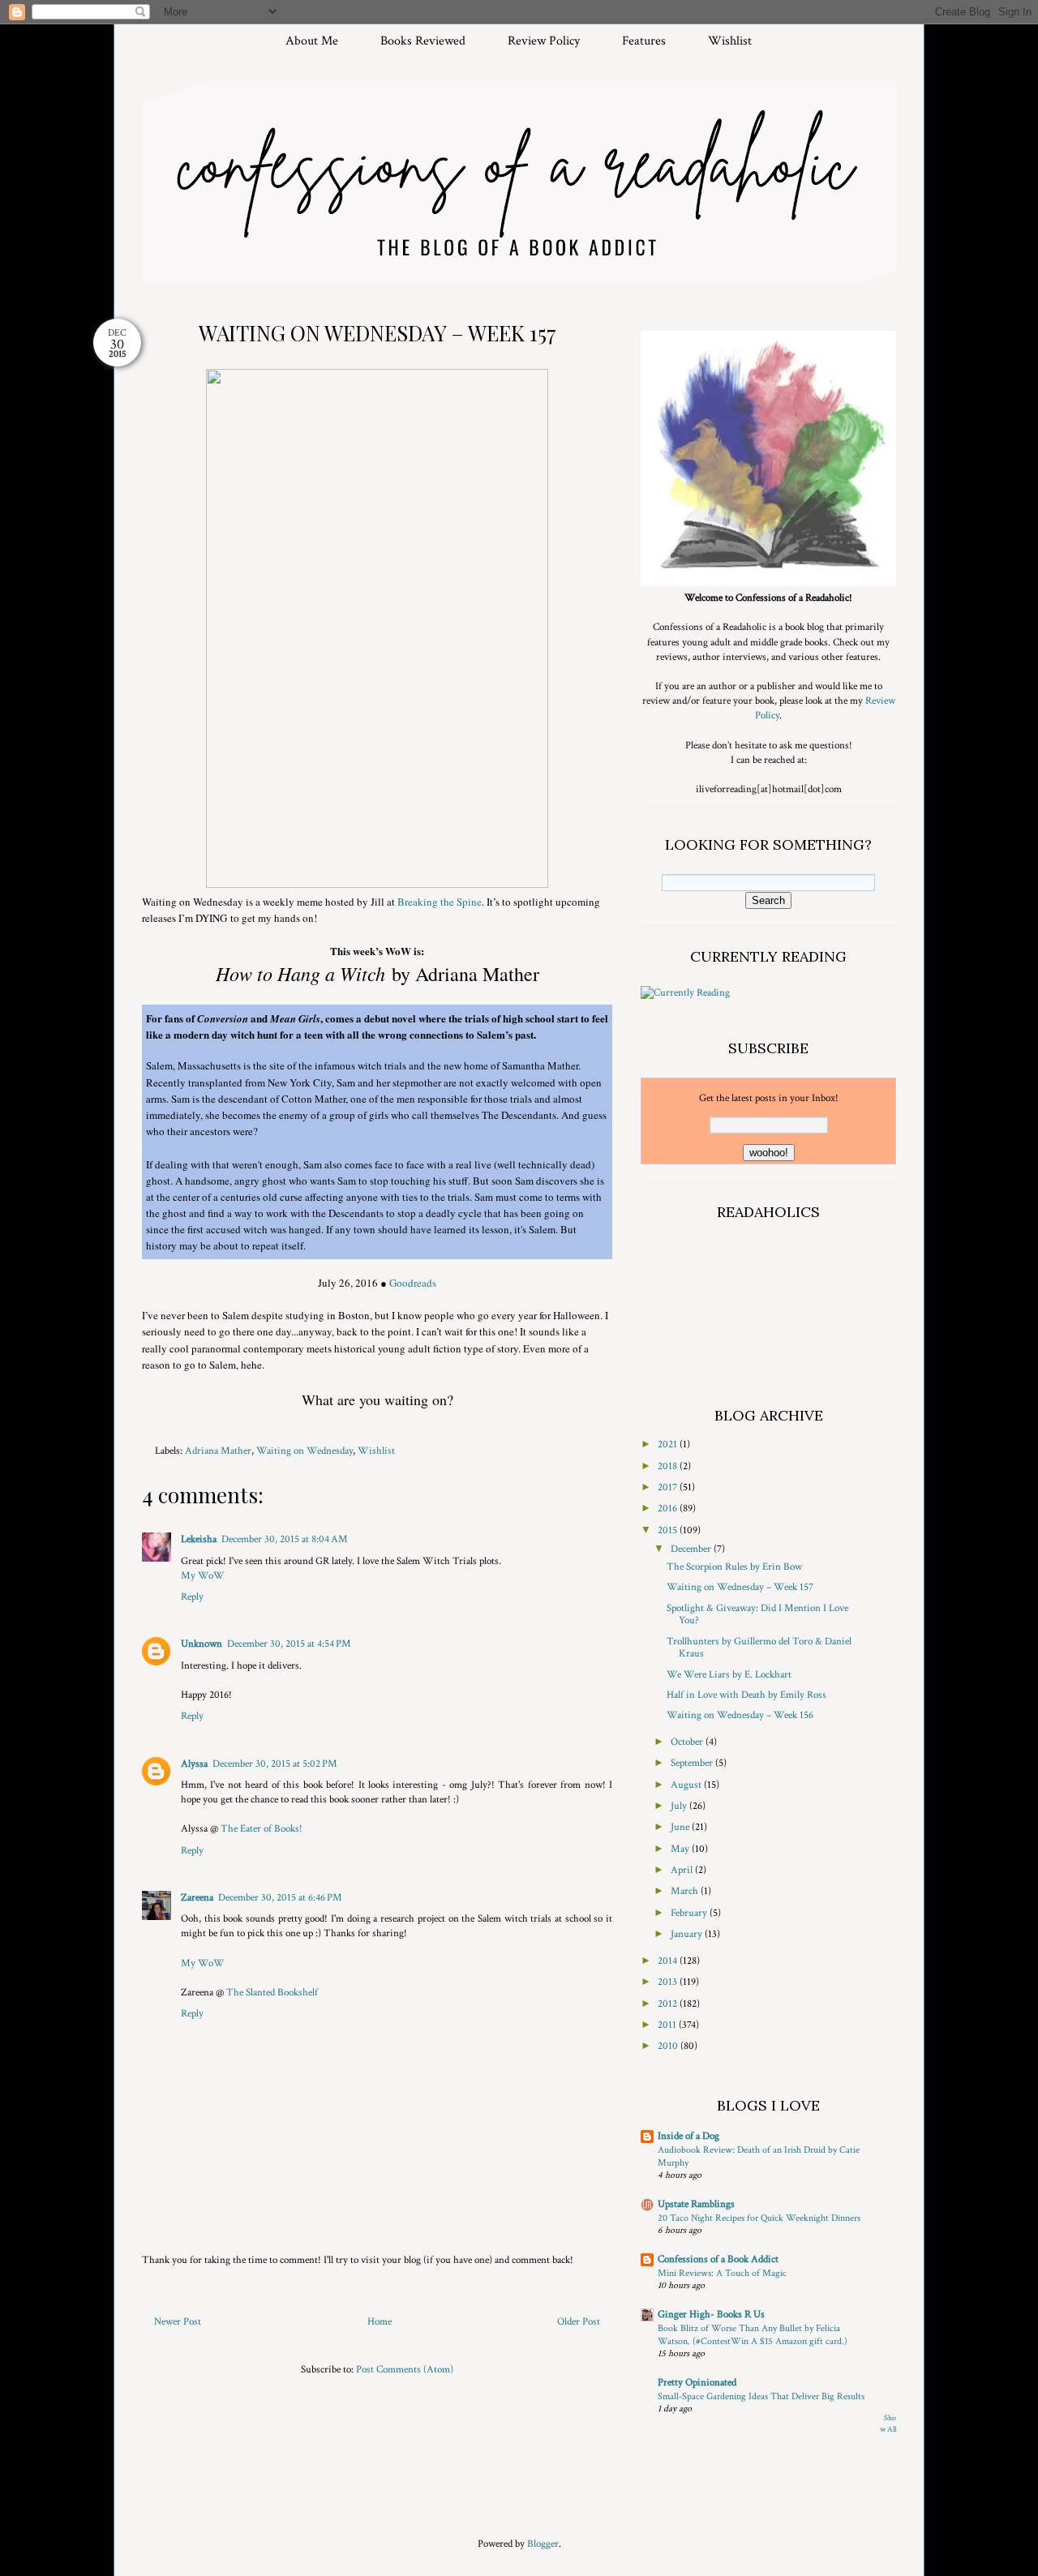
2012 (669, 2004)
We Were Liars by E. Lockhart (729, 1675)
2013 (669, 1982)
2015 (669, 1530)
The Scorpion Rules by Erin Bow (734, 1567)
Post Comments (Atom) (405, 2370)
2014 (669, 1961)
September (693, 1763)
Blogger (543, 2544)
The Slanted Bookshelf (272, 1993)
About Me (312, 41)
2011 (668, 2025)
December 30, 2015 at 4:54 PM (289, 1644)
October (688, 1742)
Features (644, 41)
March (686, 1891)
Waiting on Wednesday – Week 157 (740, 1587)
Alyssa (194, 1764)
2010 (669, 2046)
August (687, 1785)
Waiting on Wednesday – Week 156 (740, 1715)
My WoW (203, 1576)
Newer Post (178, 2322)
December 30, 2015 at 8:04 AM (285, 1539)
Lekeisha (199, 1539)
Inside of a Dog (688, 2136)
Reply (192, 1597)
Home (380, 2322)
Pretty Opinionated (697, 2383)
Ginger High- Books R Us (711, 2315)
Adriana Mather (218, 1451)
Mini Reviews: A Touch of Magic (722, 2273)
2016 (669, 1509)
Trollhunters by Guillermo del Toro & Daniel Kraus (759, 1648)
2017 (669, 1487)
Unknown (202, 1644)
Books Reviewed (423, 41)
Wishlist (730, 41)
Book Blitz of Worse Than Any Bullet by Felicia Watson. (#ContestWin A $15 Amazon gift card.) (753, 2334)
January (688, 1934)
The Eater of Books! (262, 1829)
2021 (669, 1444)
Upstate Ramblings (696, 2204)
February (690, 1913)
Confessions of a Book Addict (718, 2259)
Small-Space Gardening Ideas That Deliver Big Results (761, 2396)
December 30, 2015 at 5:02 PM (275, 1764)
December (692, 1549)
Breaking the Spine (440, 902)
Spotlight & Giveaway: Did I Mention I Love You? (757, 1615)
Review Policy (544, 41)
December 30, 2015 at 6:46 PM (280, 1898)
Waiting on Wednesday (305, 1451)
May (681, 1849)
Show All (888, 2424)
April (683, 1870)
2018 (669, 1466)
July (680, 1806)
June (681, 1827)
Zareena (197, 1898)
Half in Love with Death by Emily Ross (746, 1695)
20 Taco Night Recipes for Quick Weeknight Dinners (759, 2218)
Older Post (579, 2322)
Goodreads (413, 1283)
